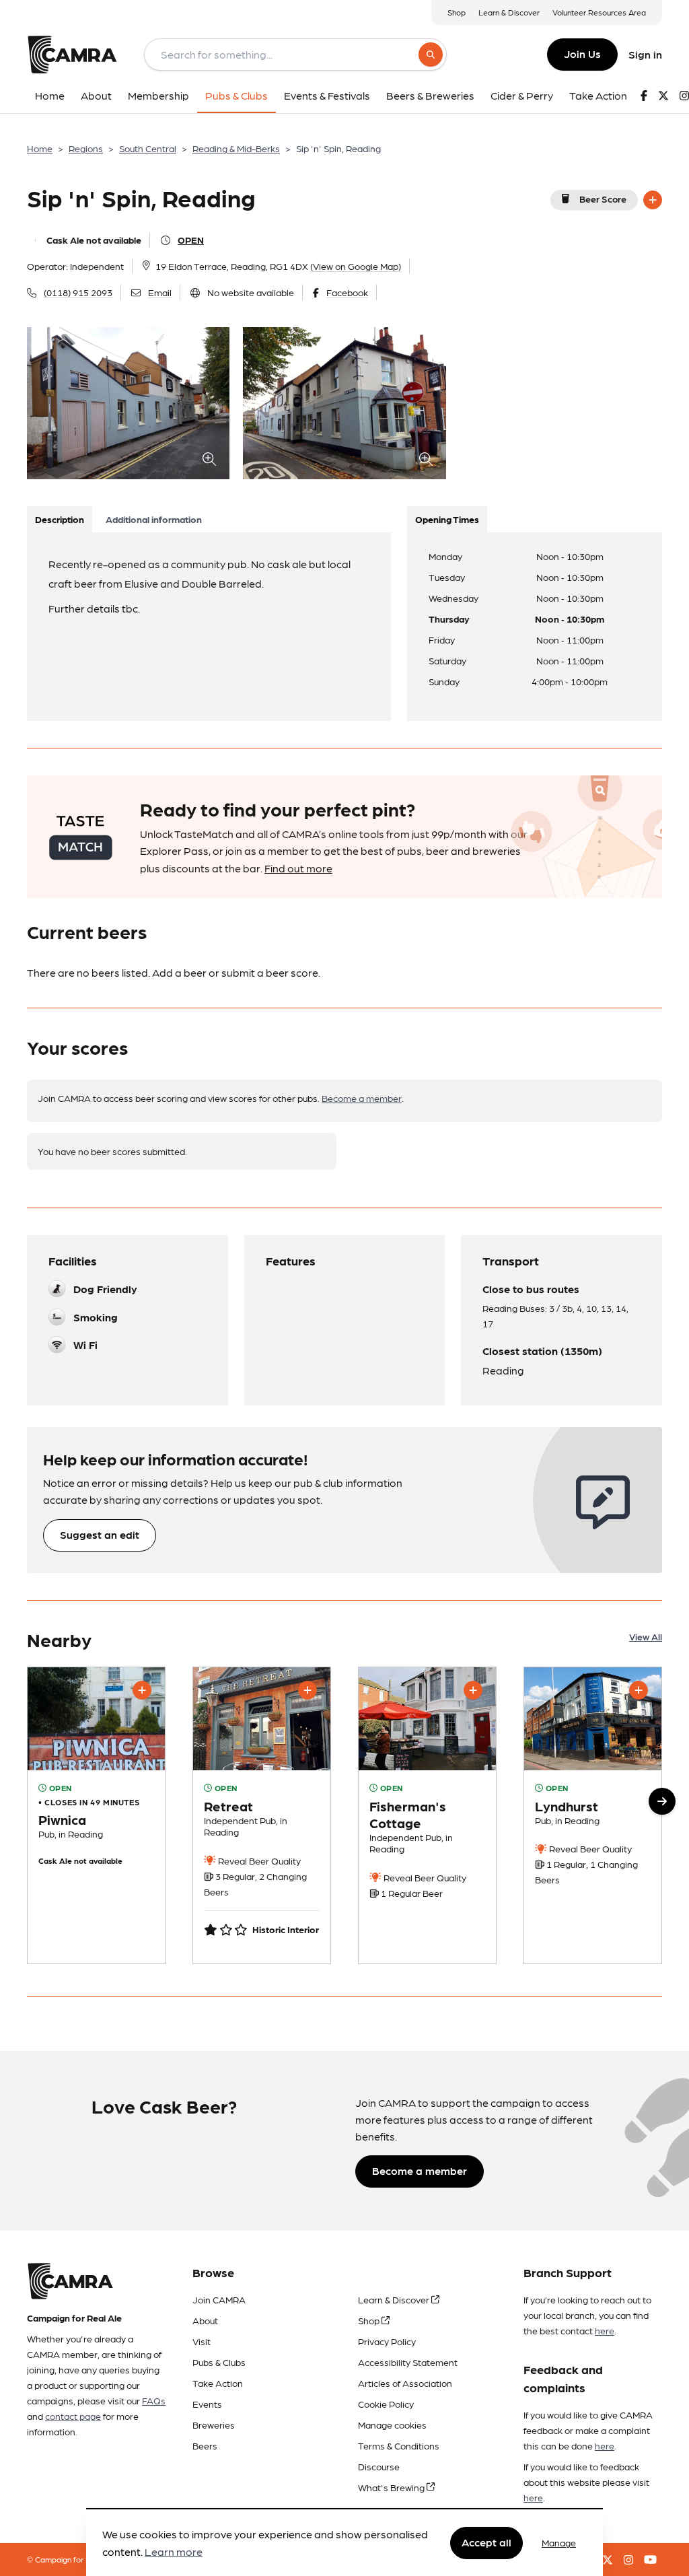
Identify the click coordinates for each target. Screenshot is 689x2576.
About (205, 2320)
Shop (457, 12)
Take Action (218, 2383)
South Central (148, 148)
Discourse (379, 2466)
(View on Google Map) (356, 266)
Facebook (347, 292)
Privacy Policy (387, 2341)
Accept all (486, 2542)
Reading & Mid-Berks (236, 148)
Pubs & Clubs (219, 2362)
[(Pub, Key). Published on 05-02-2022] (427, 1815)
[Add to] (653, 200)
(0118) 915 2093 (78, 292)
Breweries (214, 2425)
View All (646, 1636)
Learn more (174, 2551)
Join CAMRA (219, 2299)
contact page (73, 2416)
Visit (202, 2341)
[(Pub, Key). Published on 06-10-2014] (96, 1815)
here (605, 2330)
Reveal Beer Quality (258, 1860)
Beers (205, 2445)
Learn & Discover (509, 12)
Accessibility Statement (408, 2362)
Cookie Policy (386, 2404)
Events (207, 2404)
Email (160, 292)
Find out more (298, 868)
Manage (559, 2542)
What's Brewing (392, 2487)
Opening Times (447, 519)
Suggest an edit (100, 1534)
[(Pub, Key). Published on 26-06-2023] (593, 1815)
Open (191, 240)
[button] (662, 1801)
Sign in (645, 54)
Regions (86, 148)
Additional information (154, 519)
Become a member (362, 1098)
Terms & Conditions (399, 2445)
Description (60, 519)
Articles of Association (405, 2383)
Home (40, 148)
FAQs (154, 2400)
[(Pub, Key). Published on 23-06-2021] (262, 1815)
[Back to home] (72, 55)
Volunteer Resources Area (599, 12)
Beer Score (603, 199)
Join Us (582, 54)
